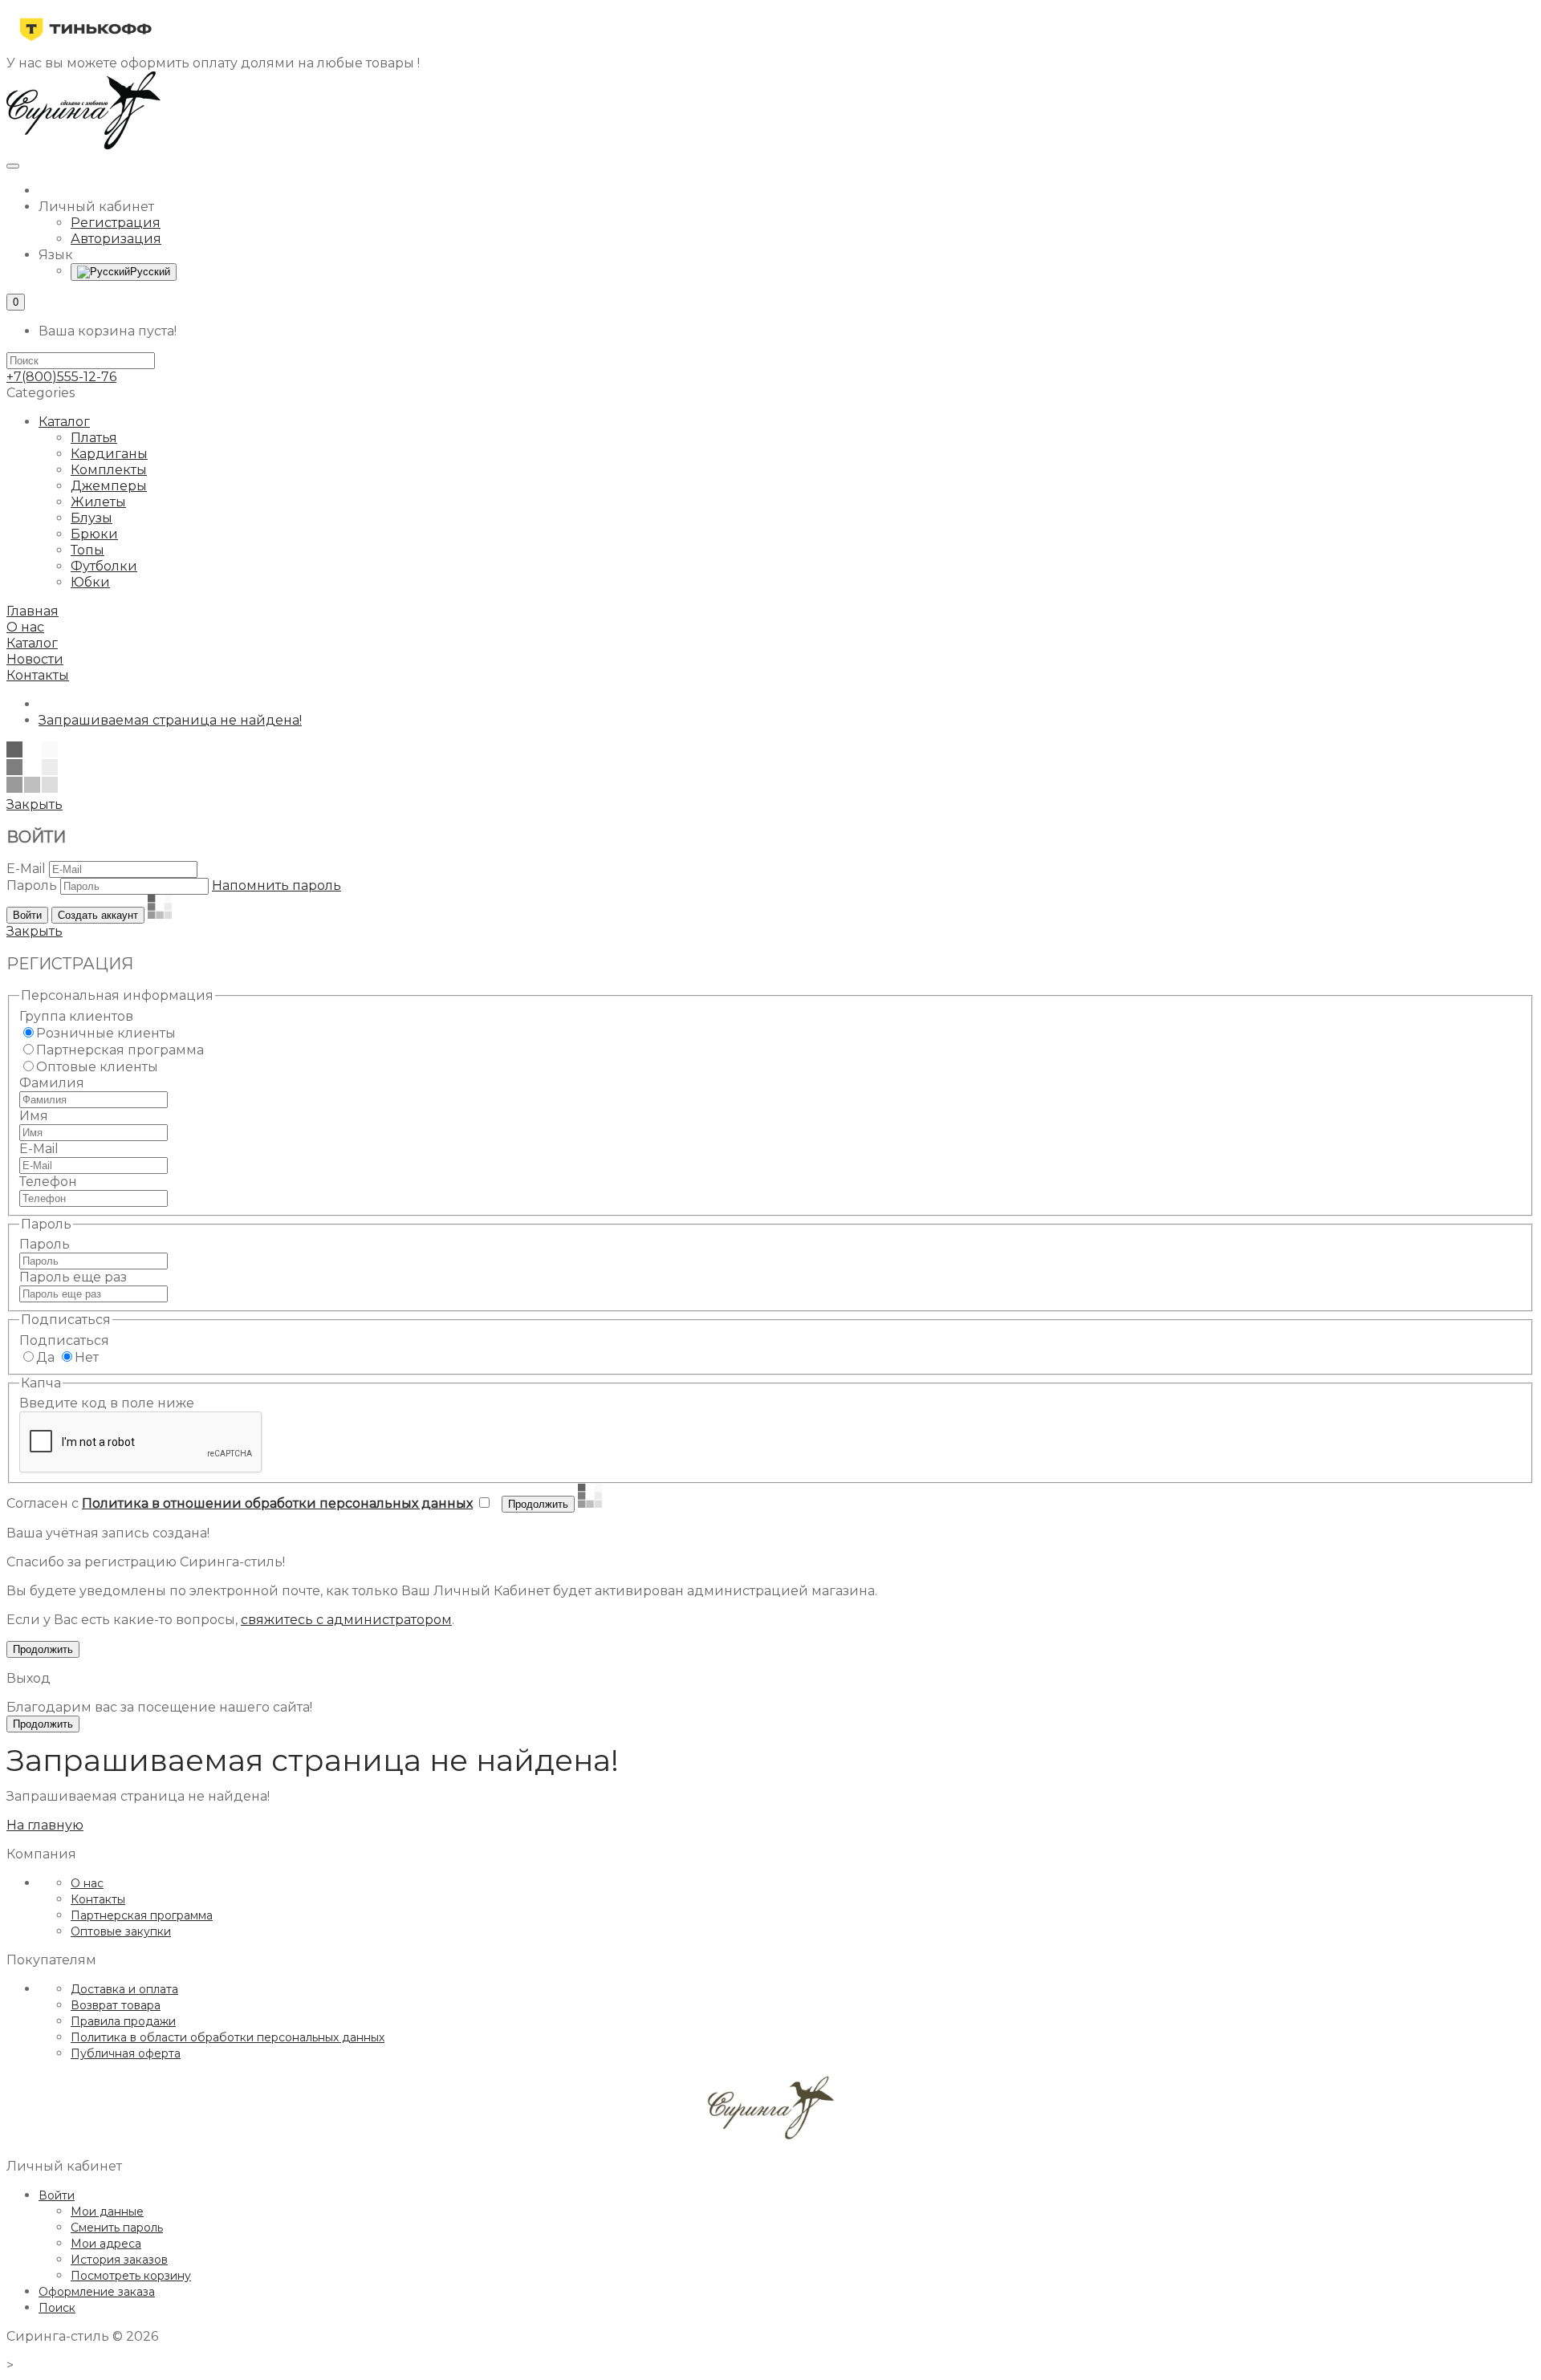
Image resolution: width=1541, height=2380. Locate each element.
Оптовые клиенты (97, 1067)
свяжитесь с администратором (346, 1620)
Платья (94, 438)
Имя (34, 1116)
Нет (87, 1357)
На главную (45, 1825)
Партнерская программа (120, 1050)
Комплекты (109, 470)
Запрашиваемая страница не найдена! (170, 720)
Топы (87, 550)
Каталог (64, 422)
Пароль (32, 885)
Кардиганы (109, 454)
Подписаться (64, 1340)
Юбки (90, 582)
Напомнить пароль (276, 885)
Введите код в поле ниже (107, 1403)
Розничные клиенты (106, 1033)
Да (45, 1357)
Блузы (91, 518)
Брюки (94, 534)
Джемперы (109, 486)
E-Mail (26, 869)
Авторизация (116, 239)
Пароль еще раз (73, 1277)
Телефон (48, 1182)
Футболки (104, 566)
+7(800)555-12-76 (61, 377)
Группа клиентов (76, 1016)
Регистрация (116, 223)
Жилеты (98, 502)
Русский (150, 272)
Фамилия (52, 1083)
